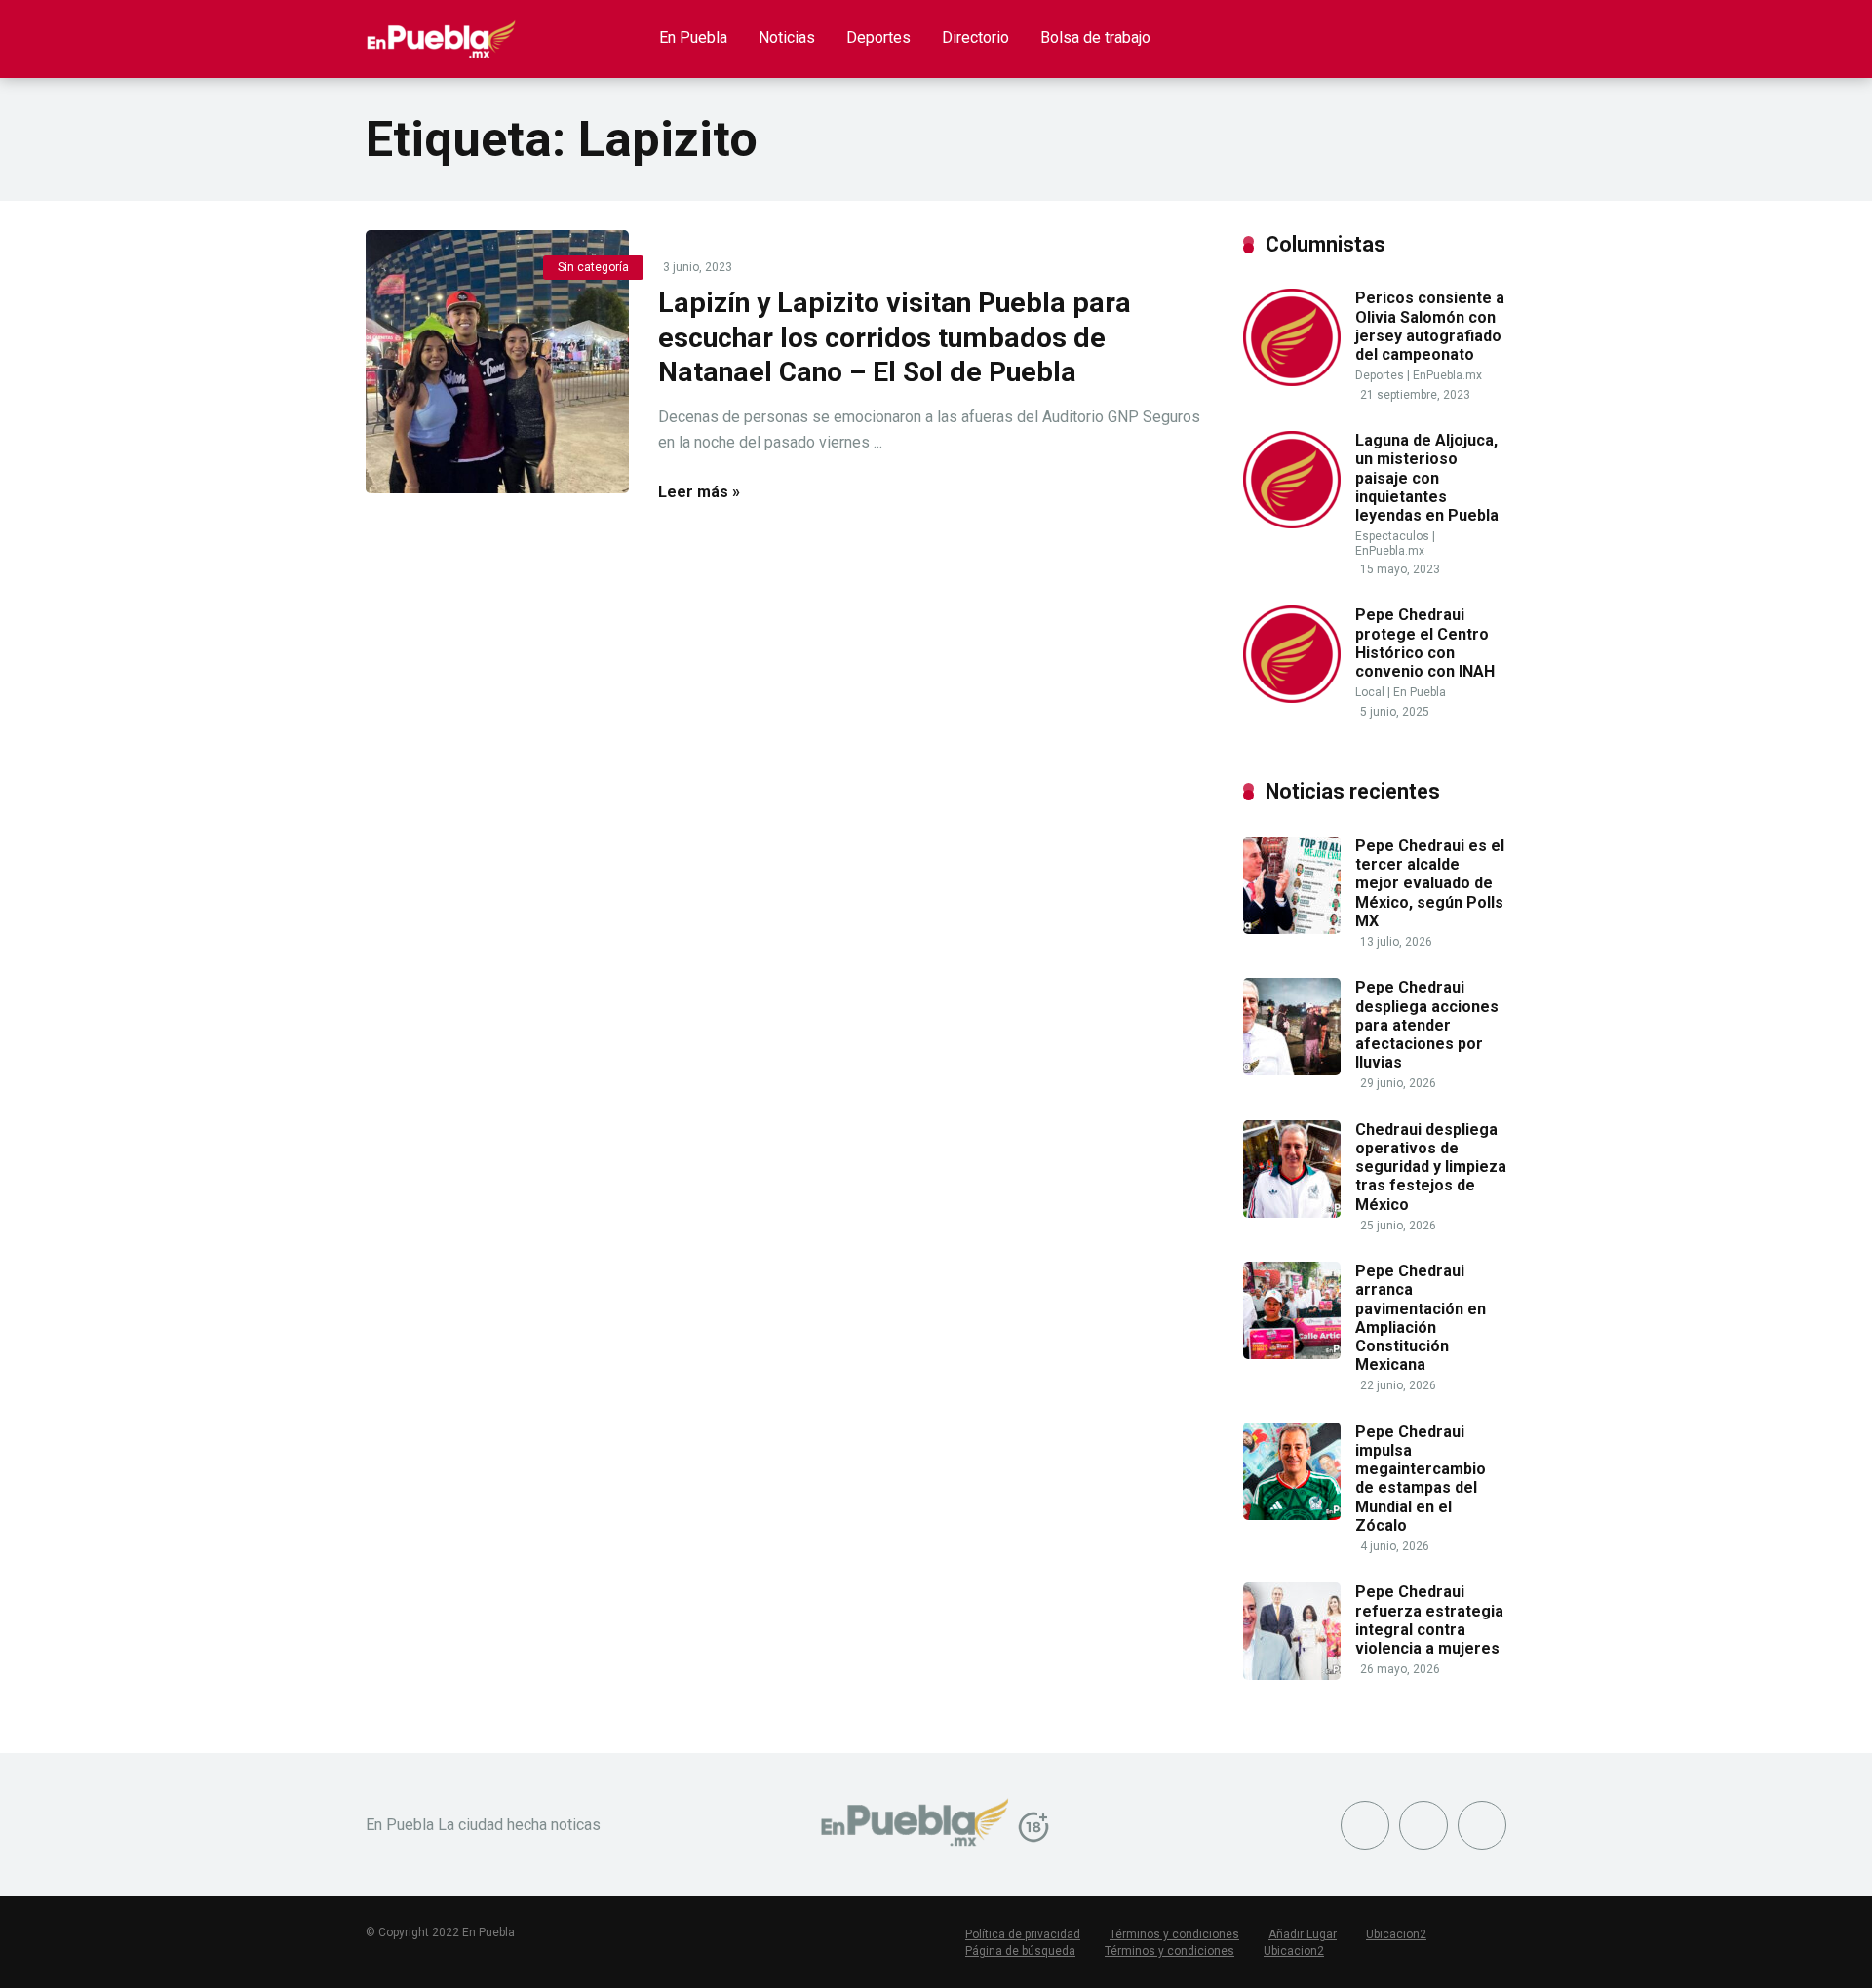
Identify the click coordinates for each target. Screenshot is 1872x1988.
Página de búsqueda (1020, 1951)
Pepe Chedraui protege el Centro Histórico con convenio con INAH (1425, 643)
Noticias (787, 38)
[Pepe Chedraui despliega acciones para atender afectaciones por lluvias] (1292, 1070)
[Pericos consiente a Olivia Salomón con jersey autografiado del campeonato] (1292, 381)
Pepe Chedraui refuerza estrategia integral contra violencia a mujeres (1429, 1620)
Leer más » (699, 492)
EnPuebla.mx (1447, 375)
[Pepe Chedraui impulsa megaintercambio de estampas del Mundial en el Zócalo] (1292, 1515)
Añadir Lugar (1303, 1934)
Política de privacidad (1023, 1934)
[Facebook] (1365, 1825)
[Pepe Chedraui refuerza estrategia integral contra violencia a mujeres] (1292, 1675)
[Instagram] (1482, 1825)
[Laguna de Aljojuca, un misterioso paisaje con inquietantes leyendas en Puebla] (1292, 523)
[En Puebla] (441, 32)
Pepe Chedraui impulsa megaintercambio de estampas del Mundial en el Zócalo (1421, 1479)
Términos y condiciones (1174, 1934)
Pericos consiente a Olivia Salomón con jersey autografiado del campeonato (1430, 326)
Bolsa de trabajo (1095, 38)
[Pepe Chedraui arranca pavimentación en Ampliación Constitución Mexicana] (1292, 1354)
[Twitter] (1423, 1825)
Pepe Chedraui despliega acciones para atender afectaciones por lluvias (1427, 1025)
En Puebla (693, 38)
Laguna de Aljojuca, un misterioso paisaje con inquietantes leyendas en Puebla (1427, 478)
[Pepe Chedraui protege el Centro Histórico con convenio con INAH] (1292, 698)
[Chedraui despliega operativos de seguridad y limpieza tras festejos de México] (1292, 1212)
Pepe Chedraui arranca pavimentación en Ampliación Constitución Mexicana (1421, 1318)
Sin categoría (593, 267)
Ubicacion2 (1396, 1934)
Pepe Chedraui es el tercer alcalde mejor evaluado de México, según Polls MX (1430, 883)
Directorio (975, 38)
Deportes (878, 38)
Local (1370, 692)
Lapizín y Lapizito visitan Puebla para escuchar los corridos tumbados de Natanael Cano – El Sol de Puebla (895, 337)
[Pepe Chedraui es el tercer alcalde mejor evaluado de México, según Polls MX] (1292, 929)
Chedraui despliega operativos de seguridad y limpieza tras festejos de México (1431, 1167)
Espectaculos (1392, 536)
